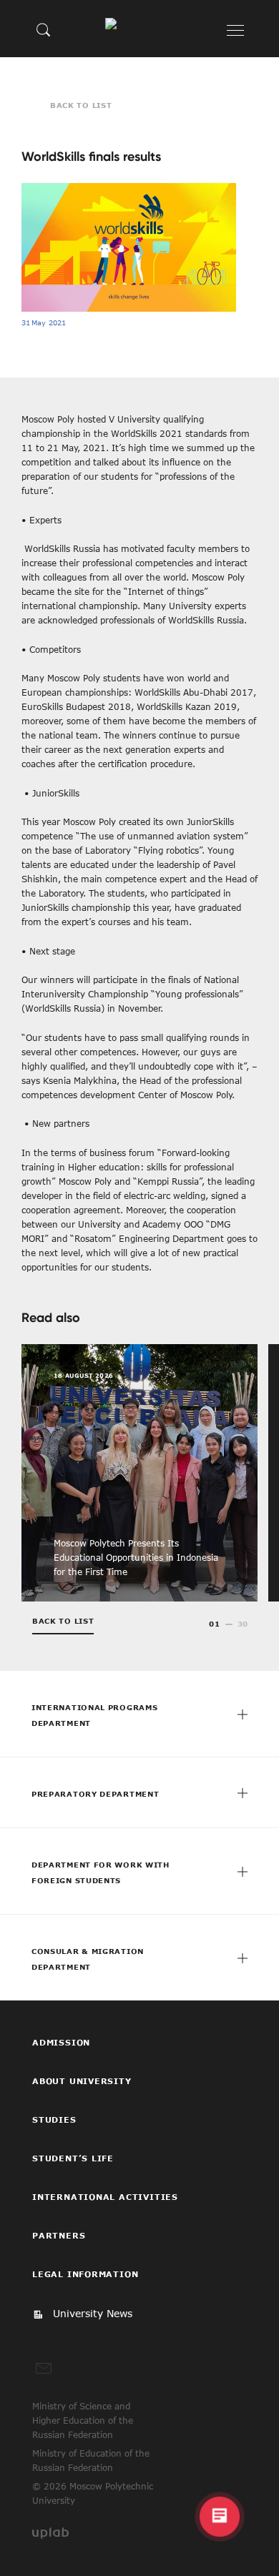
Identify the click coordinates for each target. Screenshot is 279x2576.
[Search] (44, 29)
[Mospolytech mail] (44, 2369)
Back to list (81, 105)
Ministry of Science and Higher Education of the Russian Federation (83, 2420)
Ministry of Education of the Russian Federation (91, 2460)
